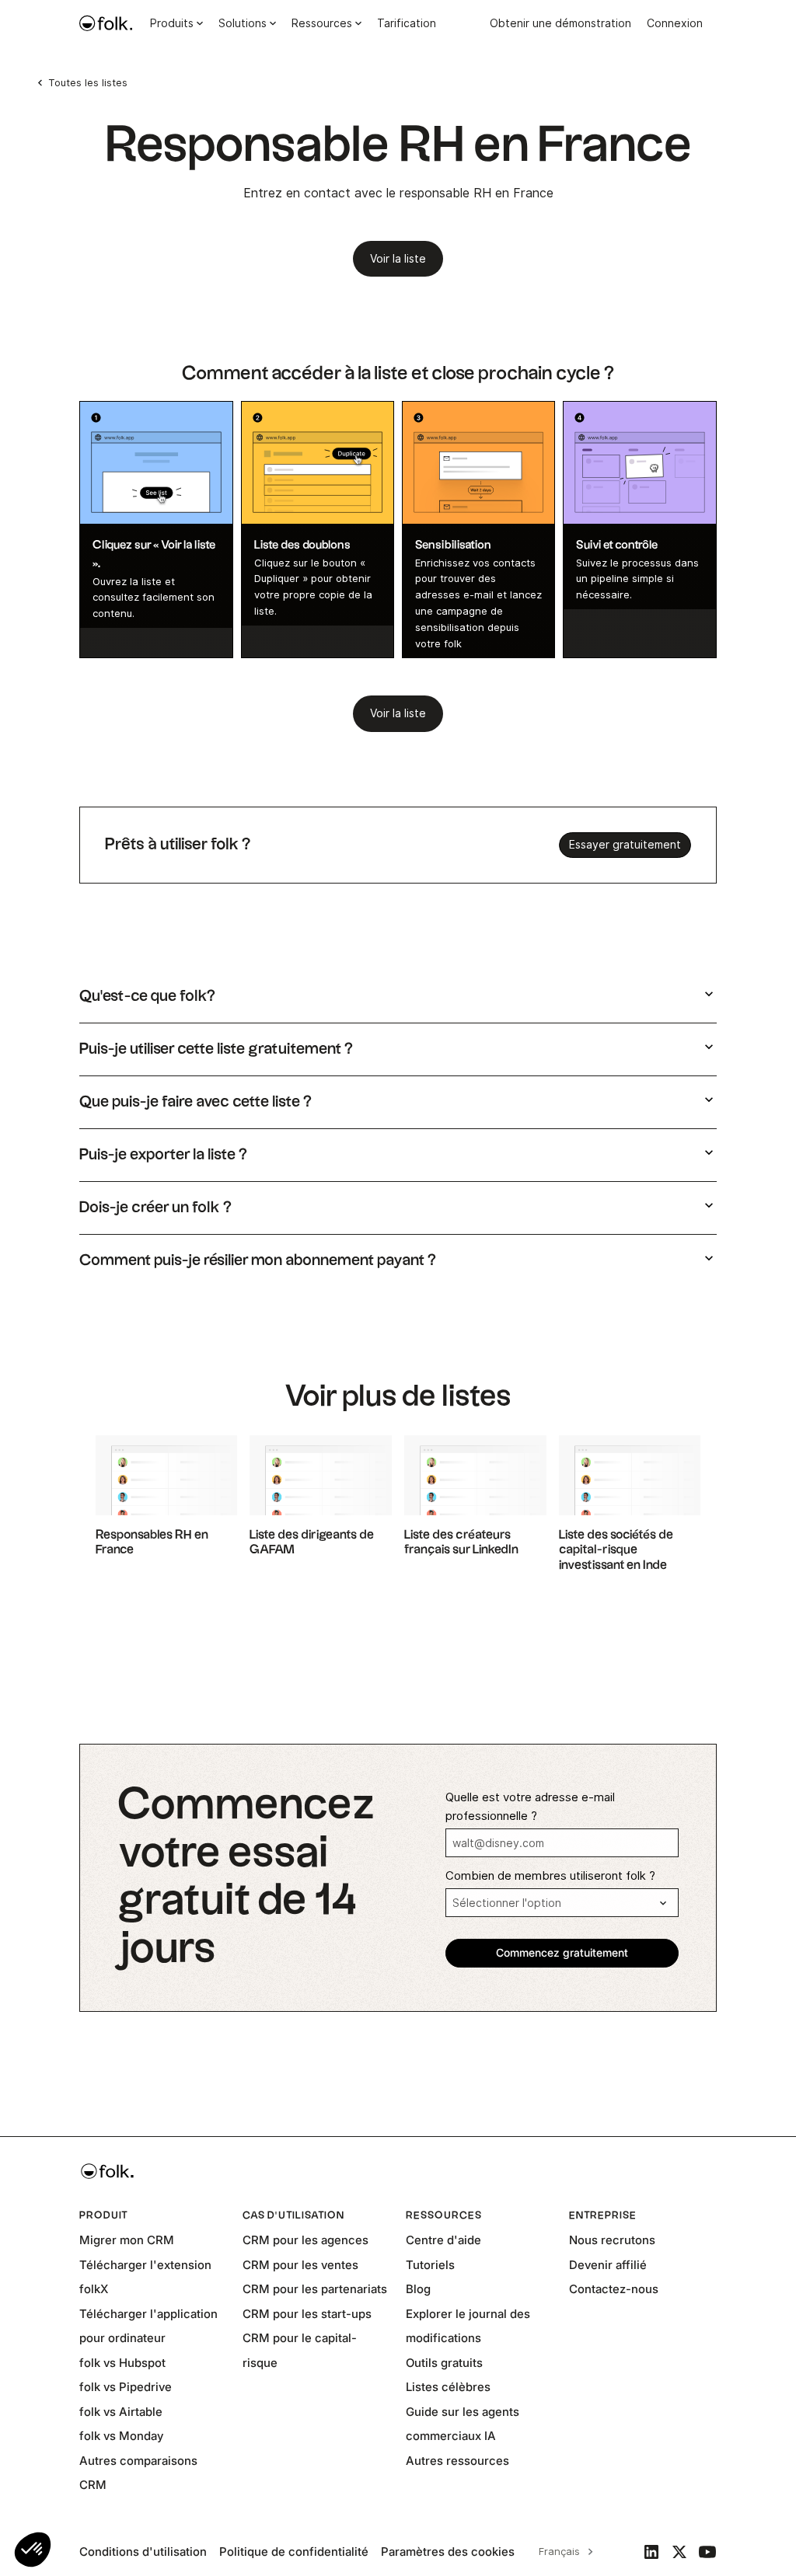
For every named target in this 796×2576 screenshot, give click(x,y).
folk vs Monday (121, 2436)
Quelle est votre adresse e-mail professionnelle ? (530, 1807)
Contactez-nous (614, 2289)
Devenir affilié (608, 2265)
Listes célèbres (448, 2387)
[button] (33, 2550)
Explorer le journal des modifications (468, 2326)
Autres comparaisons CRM (138, 2473)
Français (559, 2551)
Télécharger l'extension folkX (145, 2277)
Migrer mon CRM (127, 2240)
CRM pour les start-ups (307, 2314)
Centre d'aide (443, 2240)
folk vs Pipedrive (126, 2387)
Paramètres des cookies (448, 2552)
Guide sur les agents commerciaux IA (463, 2424)
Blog (418, 2289)
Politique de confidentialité (294, 2552)
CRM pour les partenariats (315, 2289)
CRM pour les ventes (300, 2265)
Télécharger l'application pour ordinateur (148, 2326)
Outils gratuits (444, 2363)
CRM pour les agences (305, 2240)
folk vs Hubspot (122, 2363)
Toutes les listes (88, 82)
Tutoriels (430, 2265)
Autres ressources (457, 2461)
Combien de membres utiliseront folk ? (550, 1876)
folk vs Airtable (121, 2412)
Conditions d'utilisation (143, 2552)
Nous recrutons (612, 2240)
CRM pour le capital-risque (300, 2350)
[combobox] (564, 2552)
